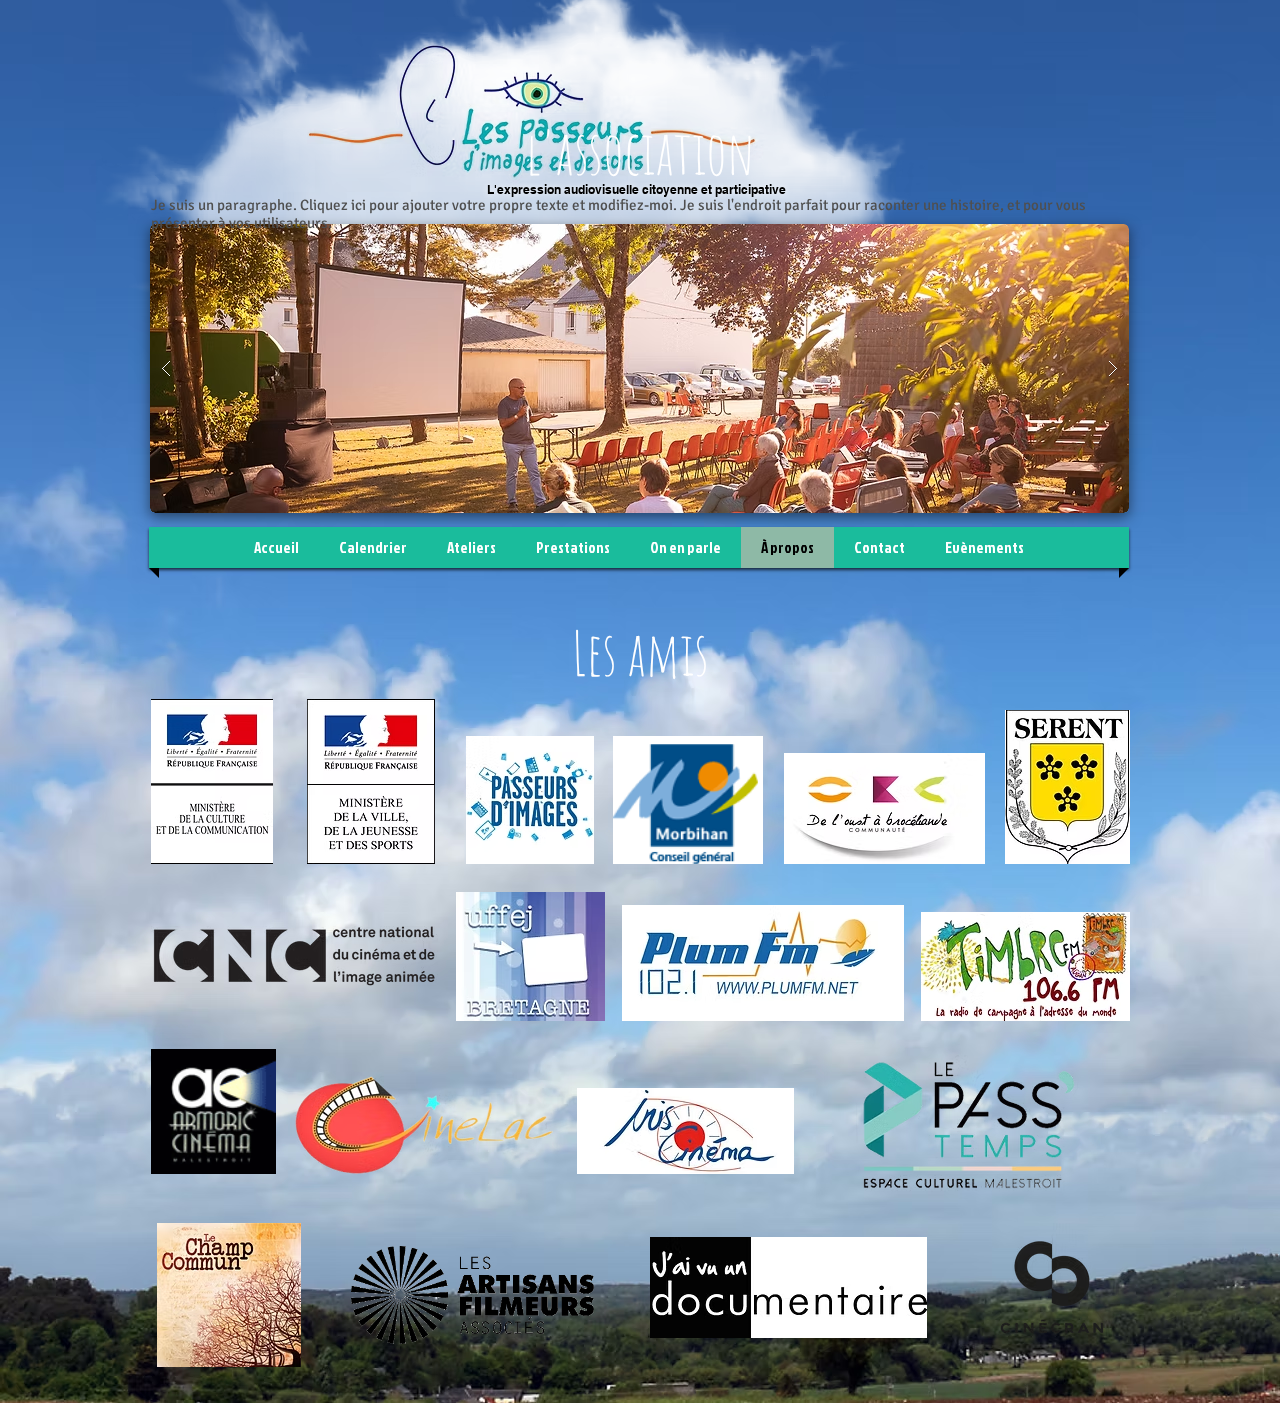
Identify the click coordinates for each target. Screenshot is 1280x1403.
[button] (639, 368)
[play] (1082, 240)
